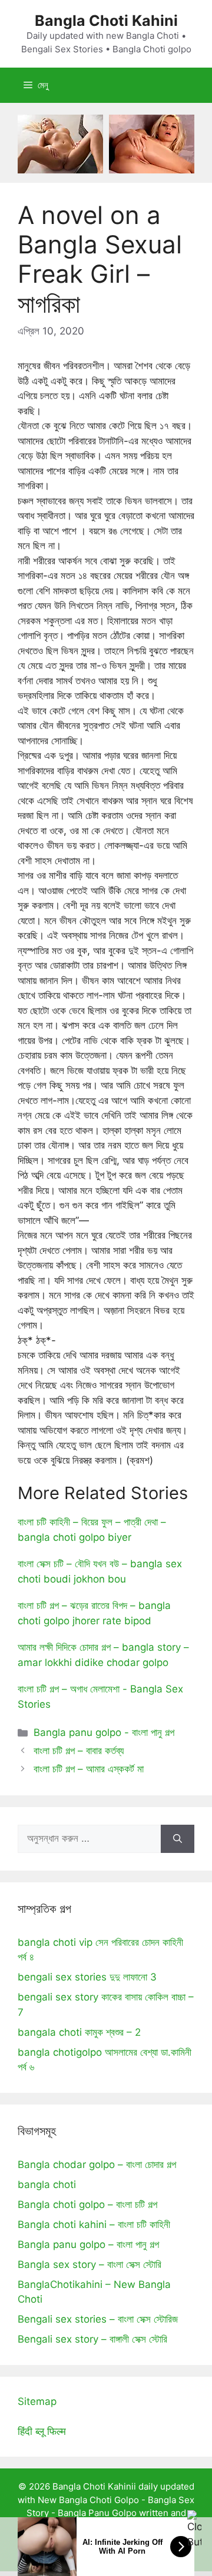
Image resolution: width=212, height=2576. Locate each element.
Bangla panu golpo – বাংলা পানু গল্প (88, 2244)
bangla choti (47, 2184)
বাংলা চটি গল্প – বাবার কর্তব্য (79, 1751)
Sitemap (37, 2401)
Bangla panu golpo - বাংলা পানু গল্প (104, 1732)
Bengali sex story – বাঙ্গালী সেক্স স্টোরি (92, 2339)
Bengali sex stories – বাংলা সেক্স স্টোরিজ (98, 2319)
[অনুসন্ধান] (178, 1839)
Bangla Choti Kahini (106, 21)
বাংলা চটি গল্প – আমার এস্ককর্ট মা (89, 1769)
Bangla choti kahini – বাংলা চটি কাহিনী (94, 2224)
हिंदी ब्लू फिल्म (42, 2431)
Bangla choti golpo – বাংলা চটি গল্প (87, 2204)
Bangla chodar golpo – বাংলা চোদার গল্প (97, 2164)
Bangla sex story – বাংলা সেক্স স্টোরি (90, 2264)
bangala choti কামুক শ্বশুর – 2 (79, 2032)
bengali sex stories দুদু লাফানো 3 (87, 1977)
